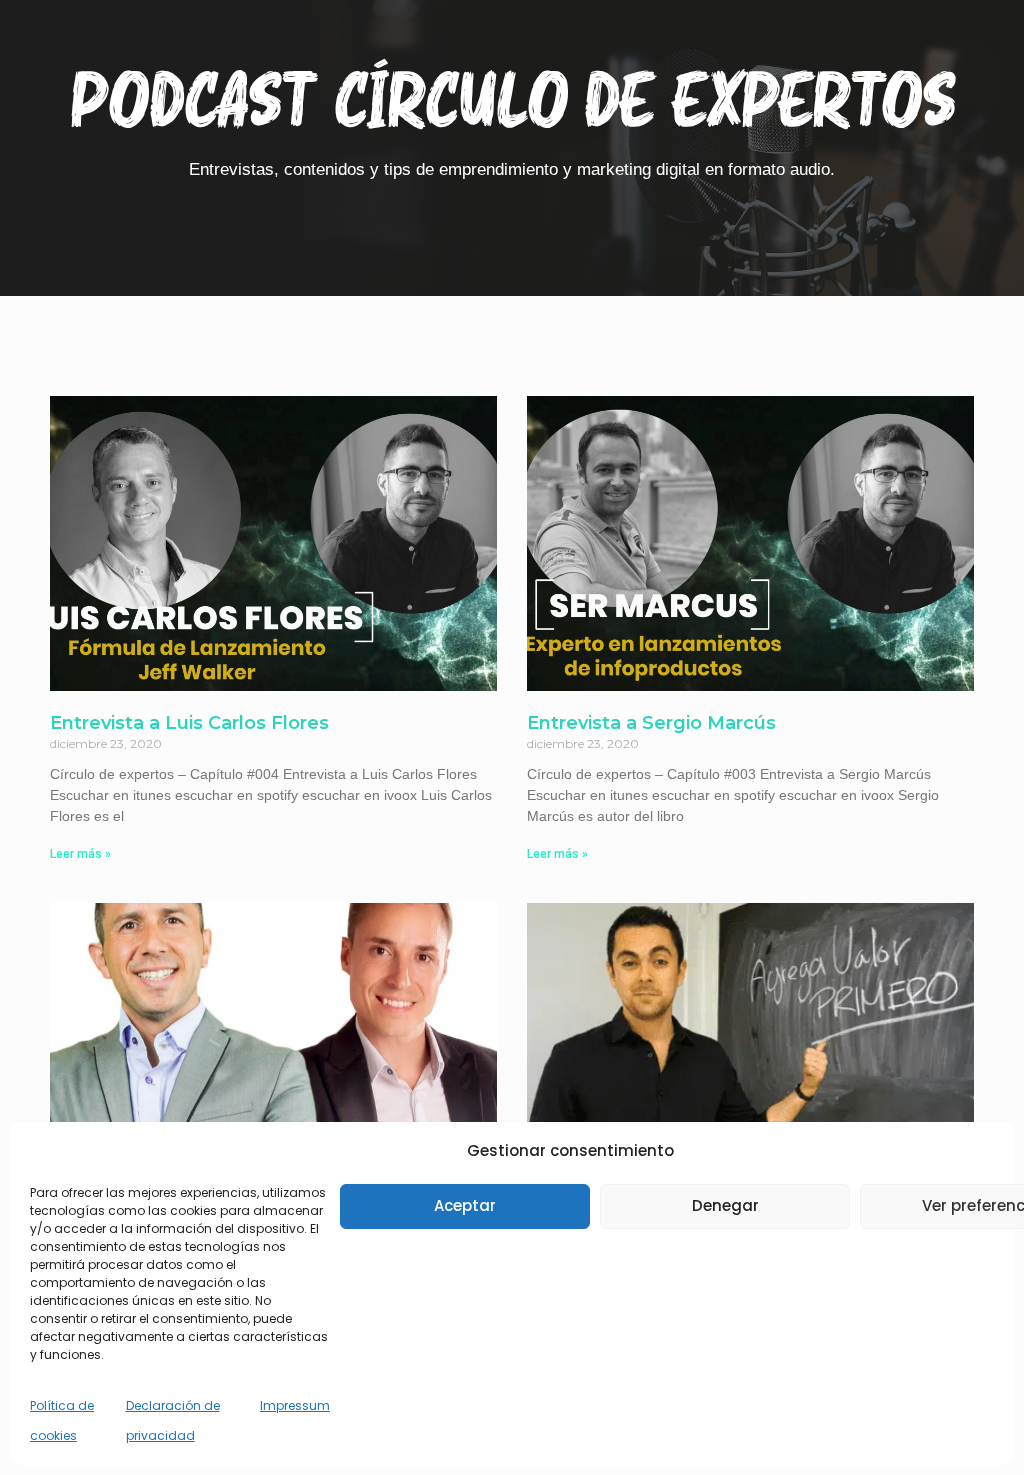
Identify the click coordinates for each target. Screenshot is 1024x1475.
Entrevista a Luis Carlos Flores (189, 723)
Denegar (725, 1205)
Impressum (295, 1405)
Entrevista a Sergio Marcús (651, 723)
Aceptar (465, 1205)
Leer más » (80, 854)
